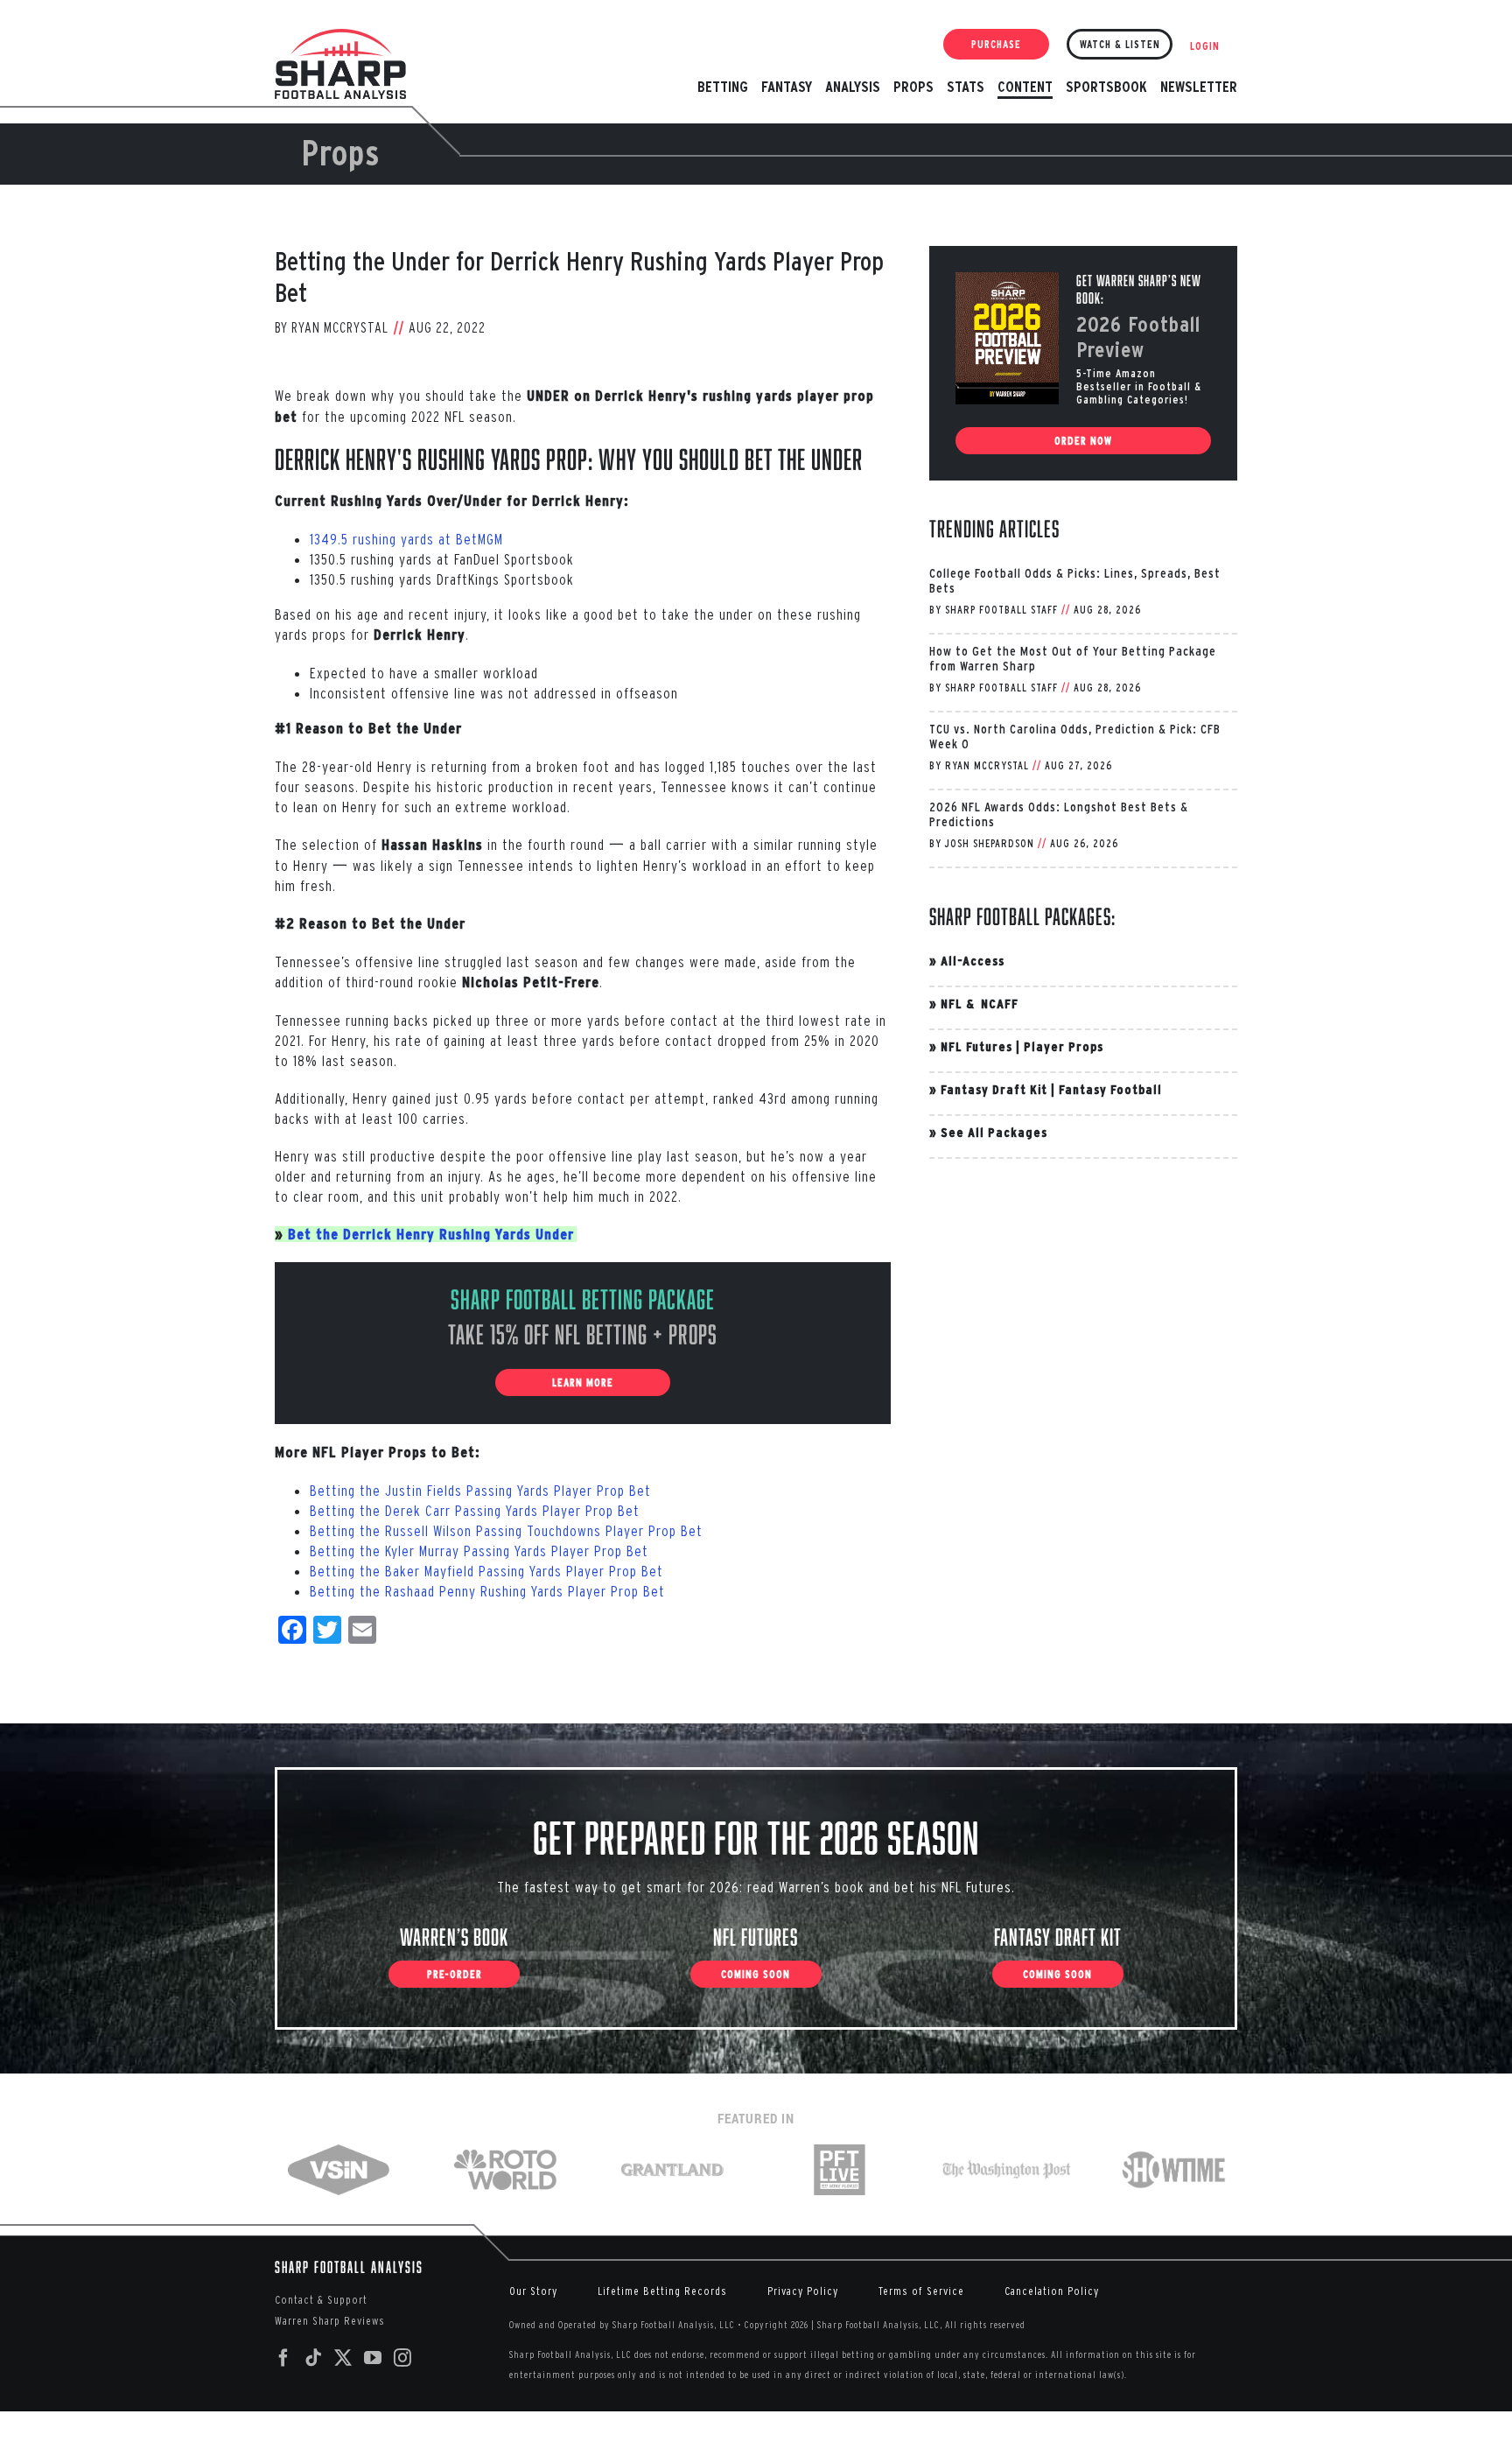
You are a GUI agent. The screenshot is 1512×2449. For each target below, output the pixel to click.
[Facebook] (284, 2358)
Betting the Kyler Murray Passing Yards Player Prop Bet (479, 1551)
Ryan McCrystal (340, 327)
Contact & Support (321, 2300)
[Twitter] (343, 2358)
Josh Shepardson (990, 843)
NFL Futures (976, 1046)
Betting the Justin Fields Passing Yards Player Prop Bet (480, 1490)
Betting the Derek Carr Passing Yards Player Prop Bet (475, 1510)
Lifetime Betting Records (662, 2291)
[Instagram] (403, 2358)
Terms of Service (921, 2291)
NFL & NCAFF (980, 1003)
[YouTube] (373, 2358)
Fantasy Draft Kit (994, 1089)
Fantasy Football (1110, 1089)
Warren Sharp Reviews (330, 2321)
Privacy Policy (803, 2291)
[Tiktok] (314, 2358)
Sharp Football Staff (1001, 610)
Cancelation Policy (1052, 2291)
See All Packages (994, 1132)
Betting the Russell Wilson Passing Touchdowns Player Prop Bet (506, 1530)
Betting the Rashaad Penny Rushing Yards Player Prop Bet (487, 1591)
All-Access (973, 961)
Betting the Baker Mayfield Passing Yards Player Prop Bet (486, 1571)
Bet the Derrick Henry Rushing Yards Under (431, 1234)
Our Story (533, 2291)
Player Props (1064, 1046)
